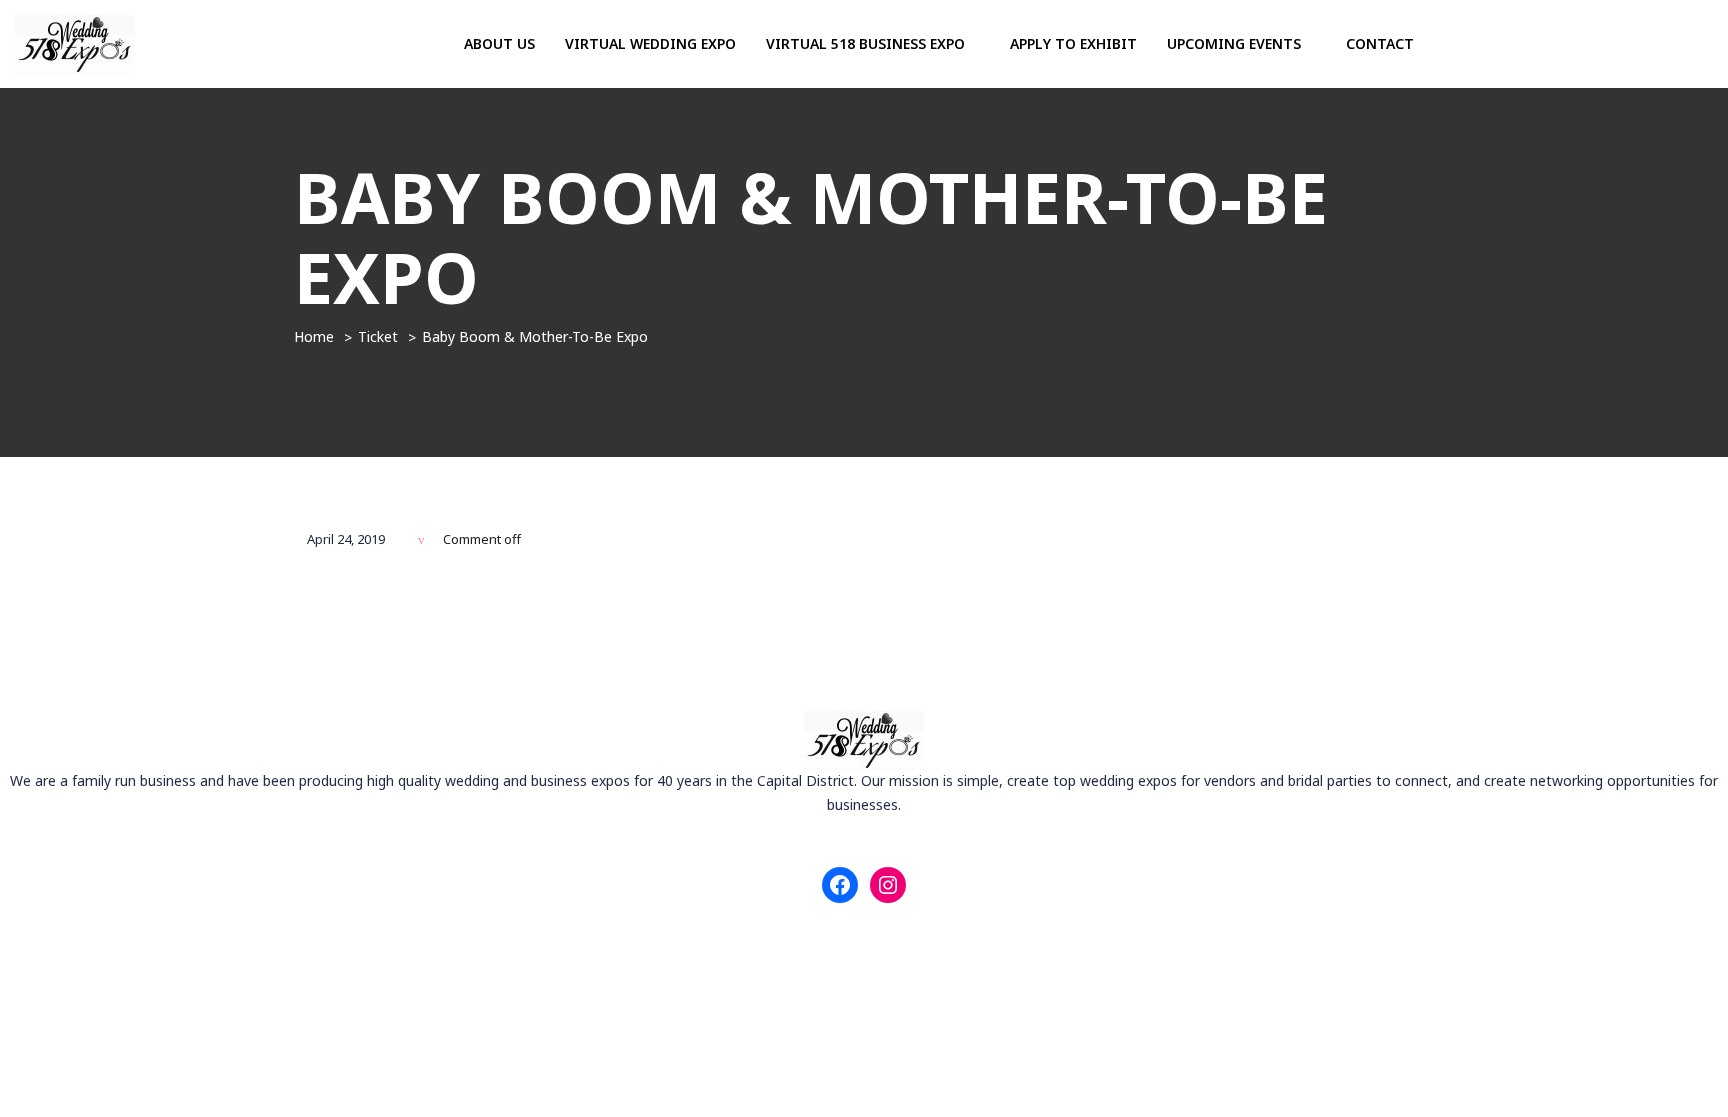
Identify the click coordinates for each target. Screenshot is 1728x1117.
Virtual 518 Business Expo (867, 43)
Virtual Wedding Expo (650, 43)
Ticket (378, 336)
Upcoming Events (1236, 43)
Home (314, 336)
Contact (1380, 43)
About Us (499, 43)
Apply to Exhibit (1073, 43)
